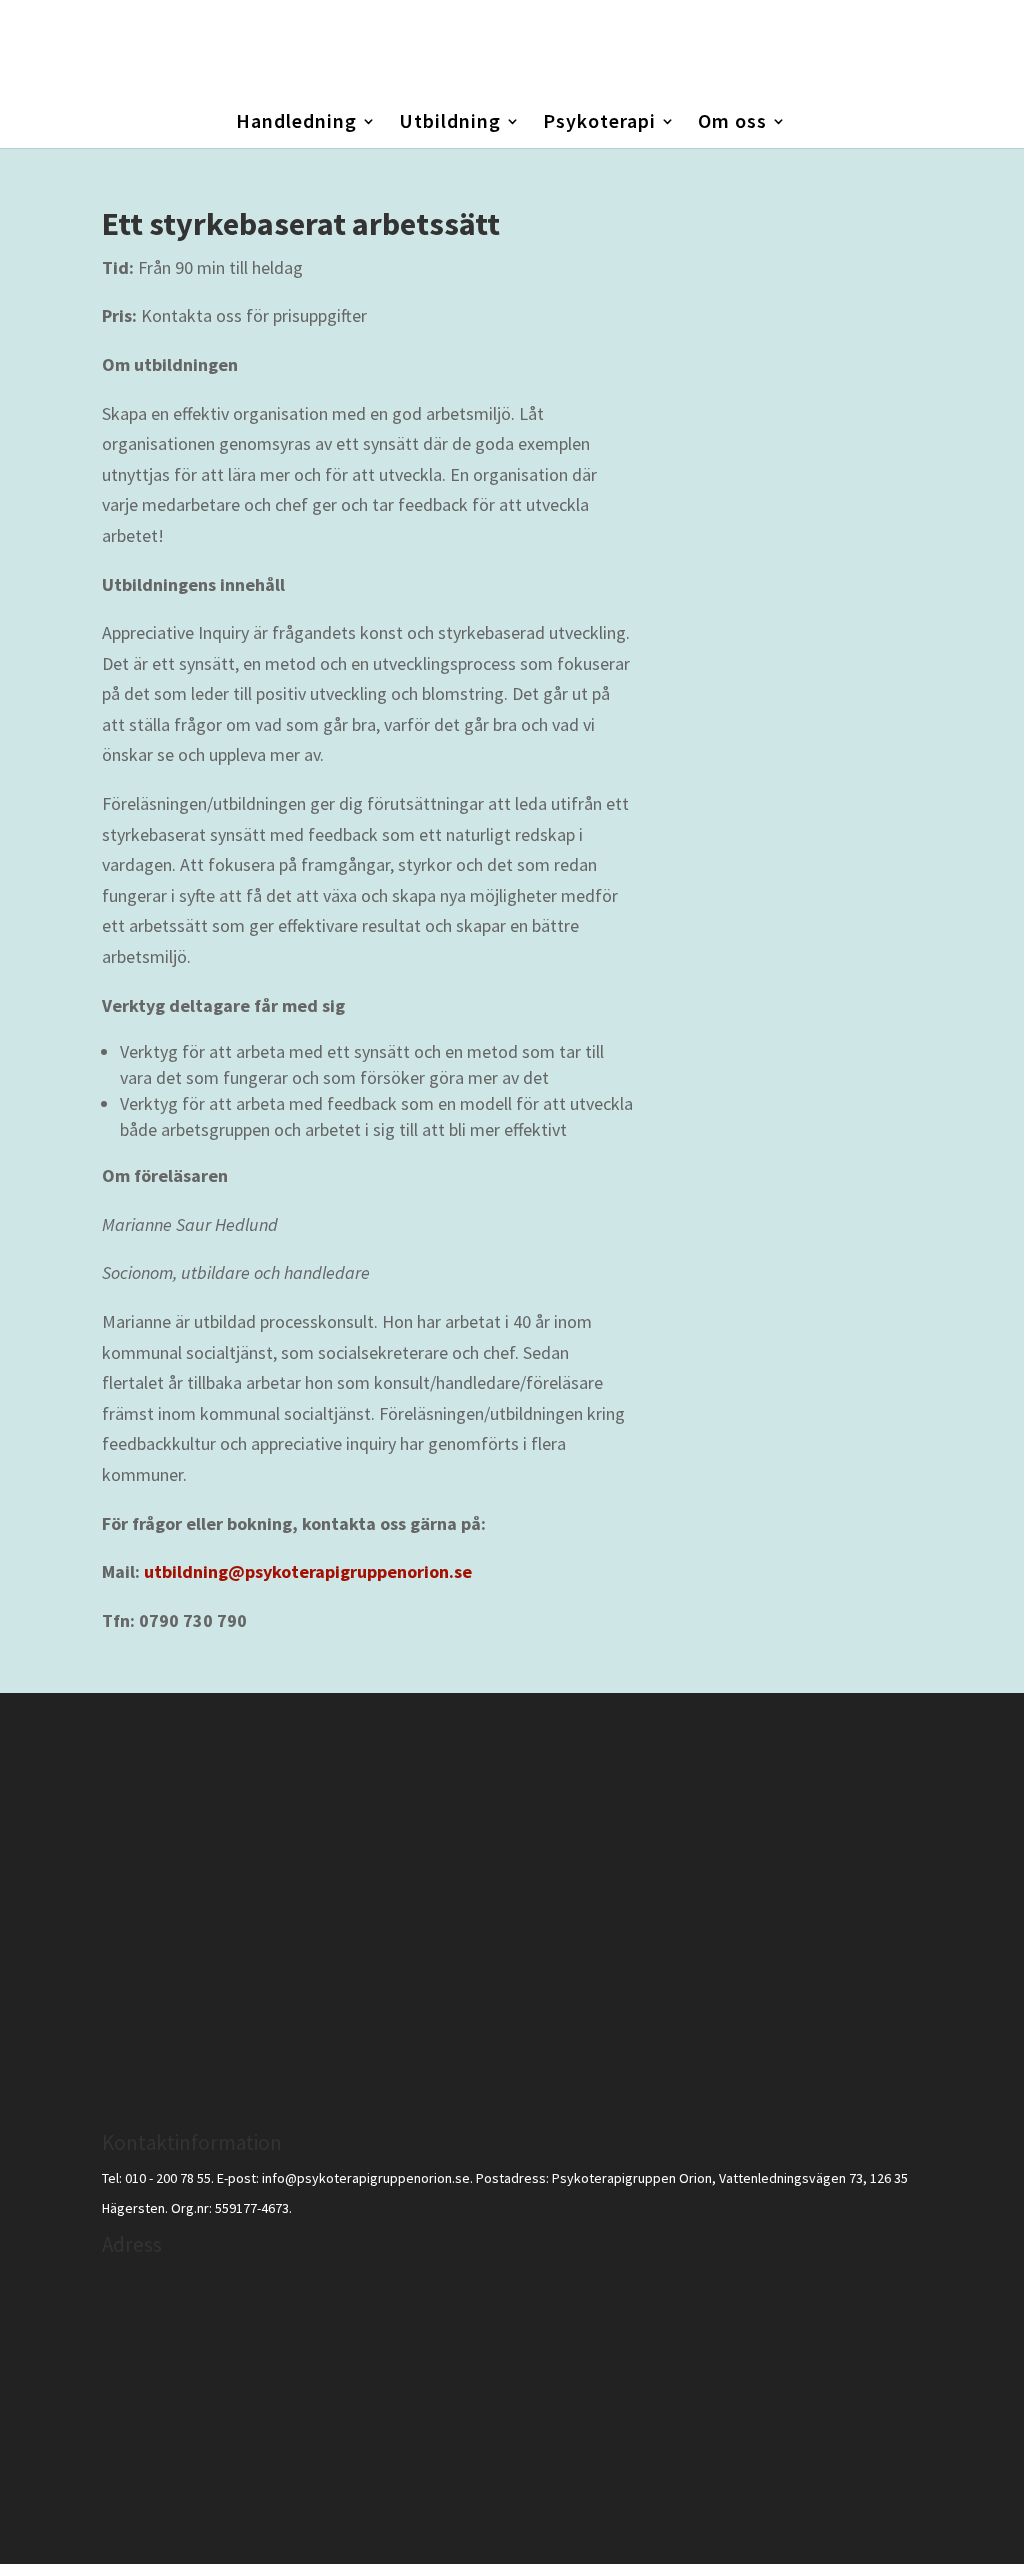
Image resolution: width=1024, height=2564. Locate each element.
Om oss (732, 123)
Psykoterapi (599, 123)
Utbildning (450, 123)
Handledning (296, 123)
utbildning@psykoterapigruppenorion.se (308, 1571)
